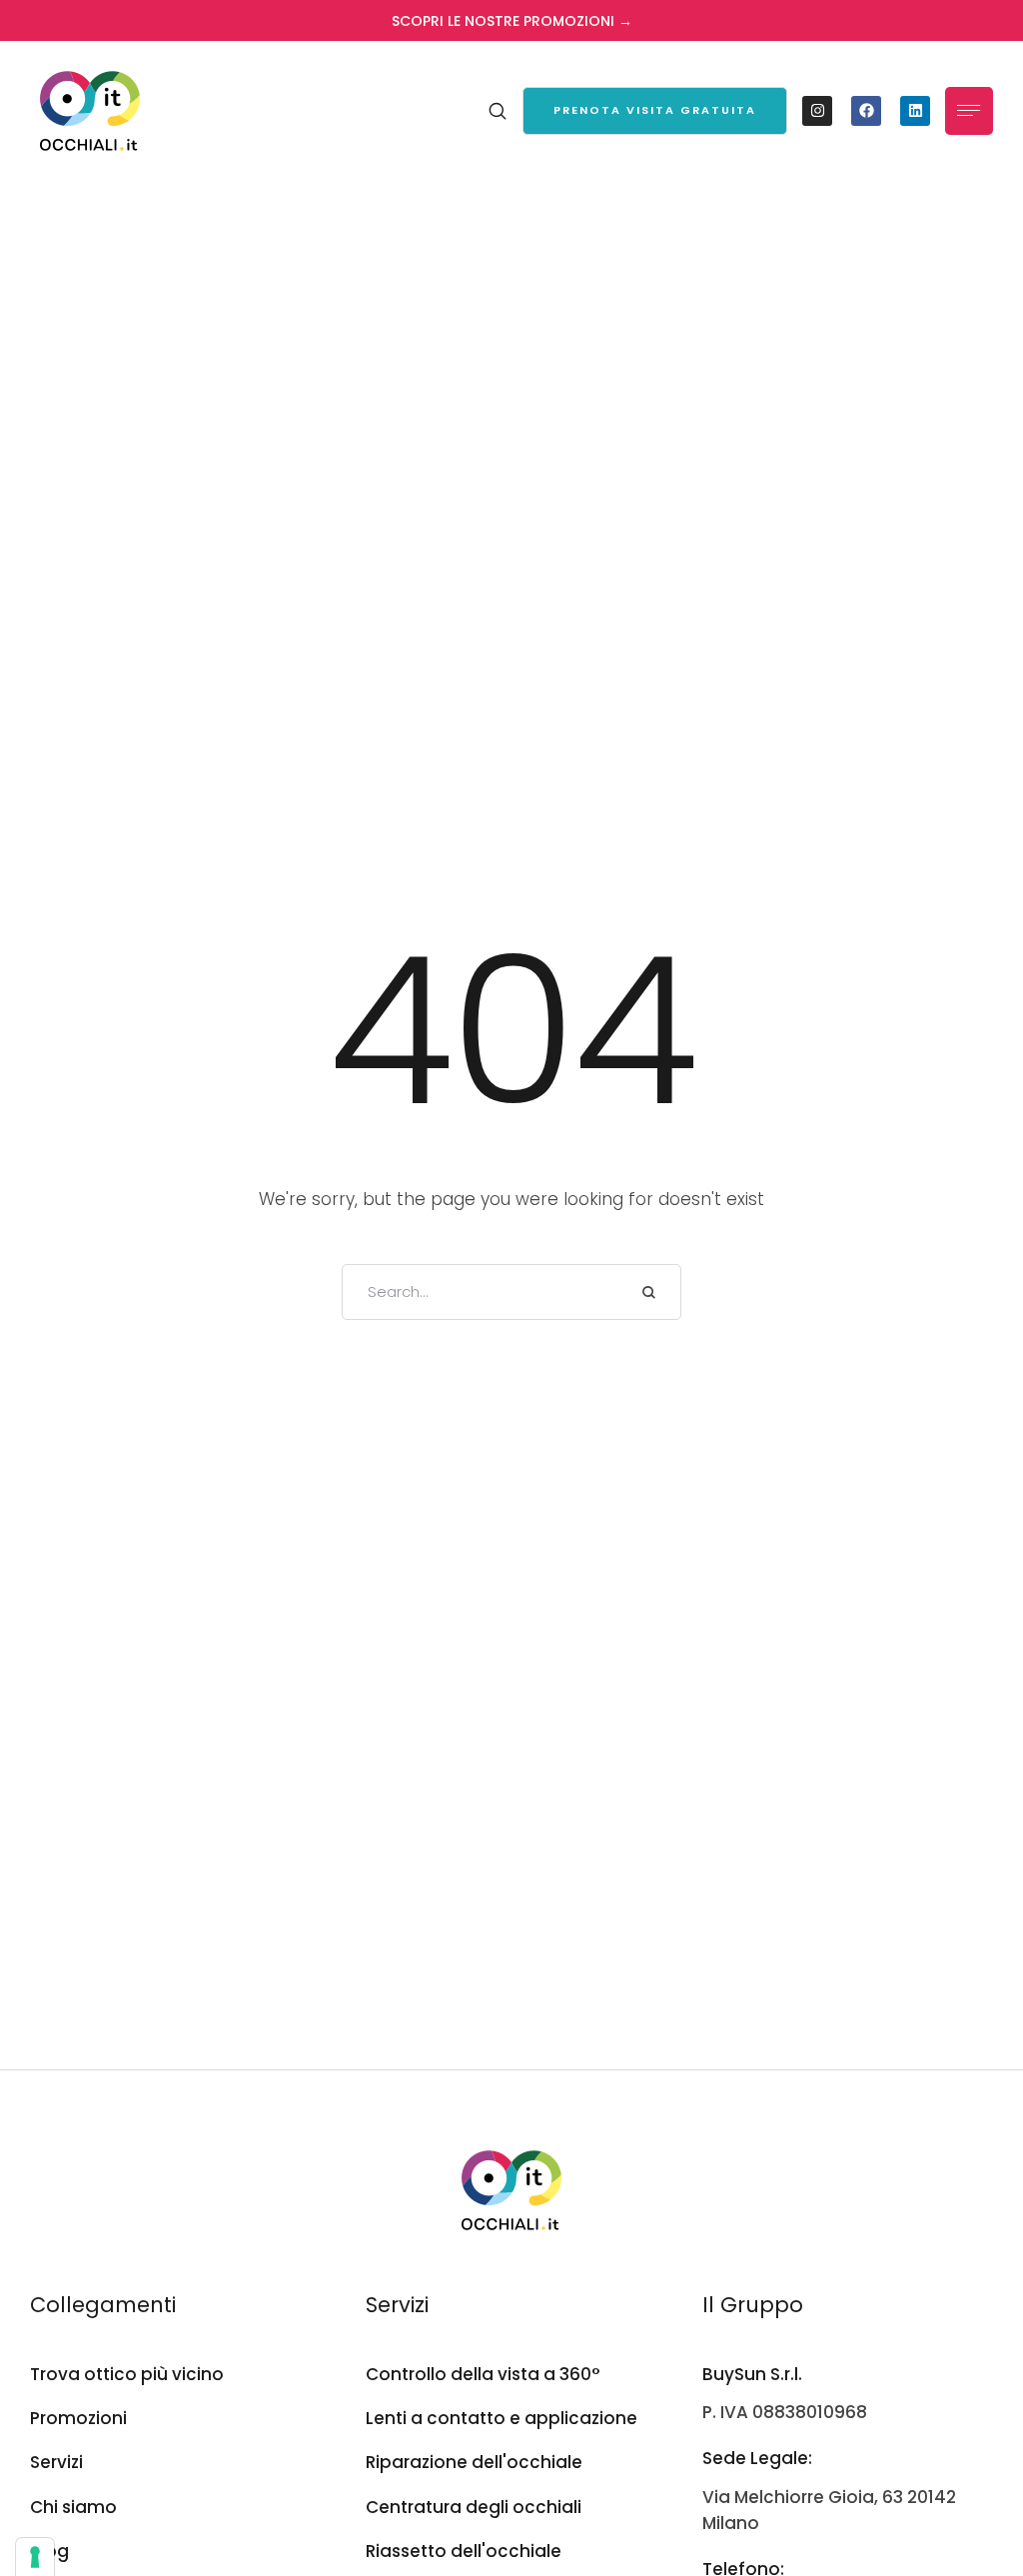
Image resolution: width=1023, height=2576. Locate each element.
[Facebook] (866, 111)
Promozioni (78, 2418)
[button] (655, 111)
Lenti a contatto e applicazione (502, 2418)
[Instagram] (817, 111)
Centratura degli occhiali (474, 2507)
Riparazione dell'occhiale (474, 2462)
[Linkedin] (915, 111)
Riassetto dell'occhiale (464, 2551)
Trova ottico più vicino (127, 2374)
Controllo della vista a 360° (483, 2374)
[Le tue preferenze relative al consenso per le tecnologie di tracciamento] (35, 2557)
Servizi (56, 2462)
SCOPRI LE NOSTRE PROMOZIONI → (512, 21)
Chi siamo (73, 2507)
